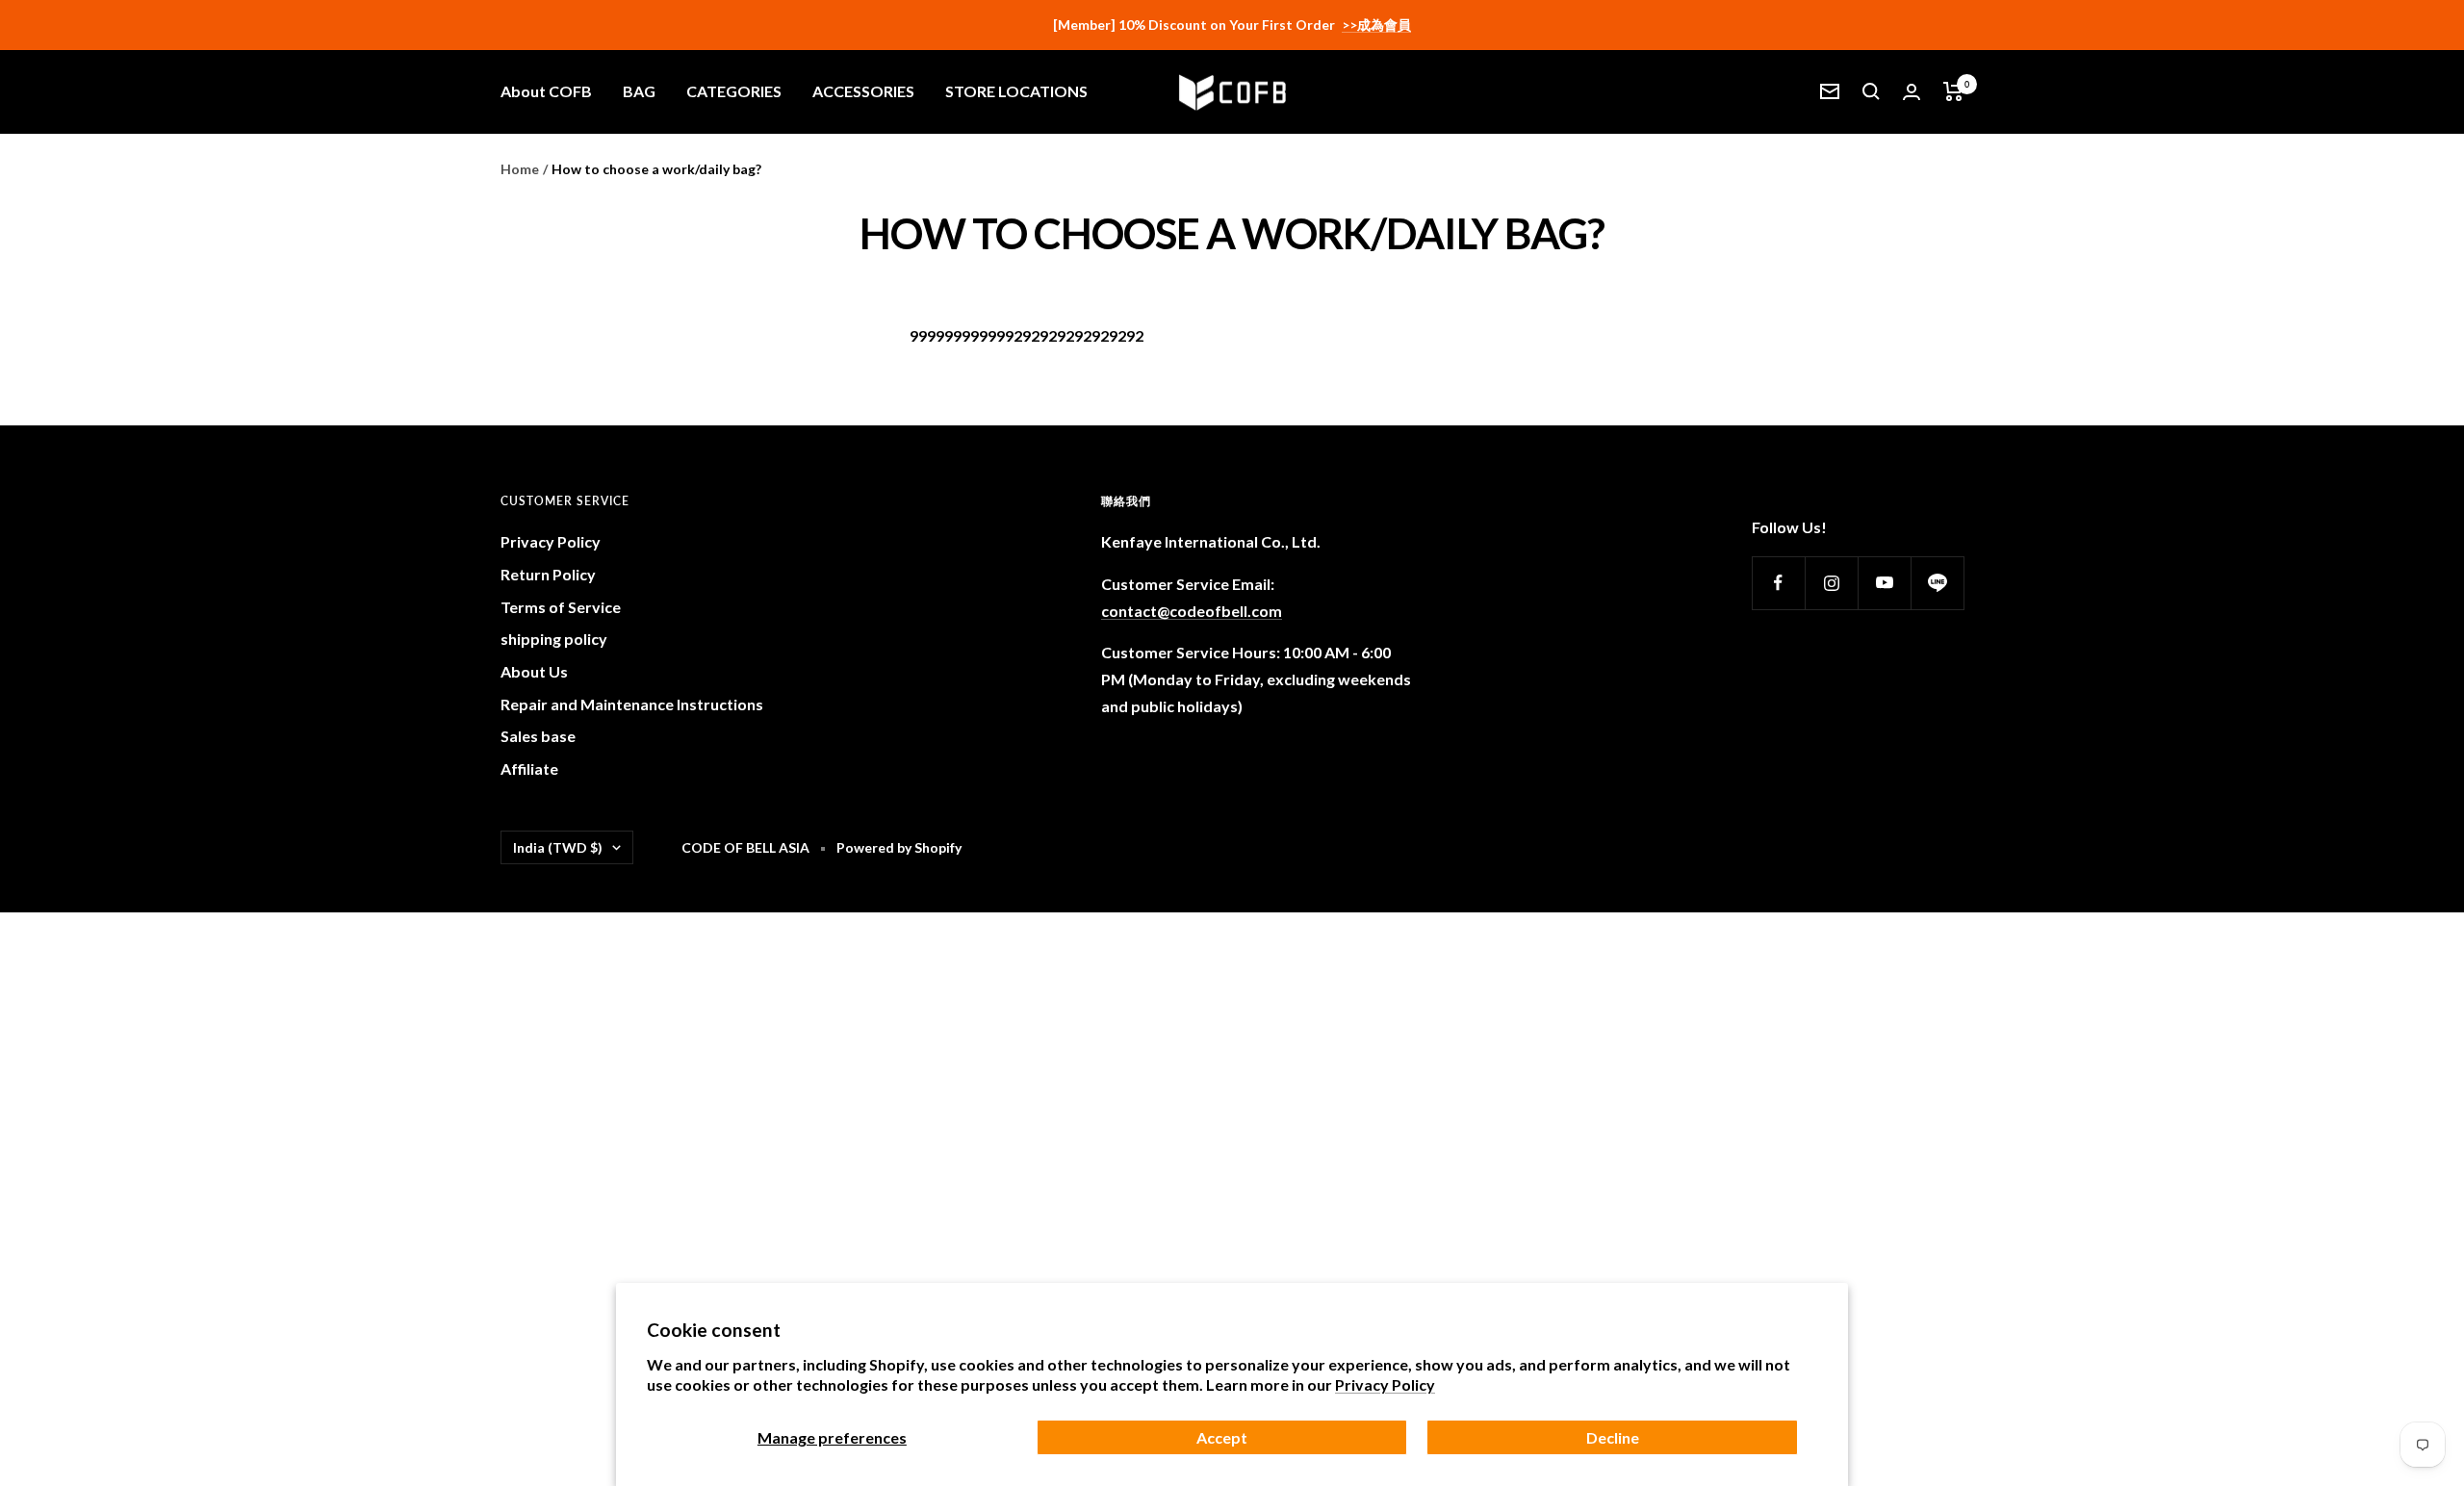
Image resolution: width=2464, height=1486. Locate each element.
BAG (639, 91)
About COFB (546, 91)
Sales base (538, 736)
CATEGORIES (734, 91)
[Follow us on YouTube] (1884, 583)
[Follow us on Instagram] (1831, 583)
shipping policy (554, 639)
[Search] (1871, 91)
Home (520, 169)
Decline (1613, 1437)
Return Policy (548, 574)
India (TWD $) (558, 847)
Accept (1222, 1437)
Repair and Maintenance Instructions (632, 704)
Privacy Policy (1385, 1384)
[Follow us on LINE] (1937, 583)
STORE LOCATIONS (1016, 91)
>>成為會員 (1376, 25)
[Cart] (1953, 91)
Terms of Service (561, 607)
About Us (534, 671)
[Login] (1912, 92)
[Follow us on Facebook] (1778, 583)
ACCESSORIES (863, 91)
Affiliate (529, 769)
